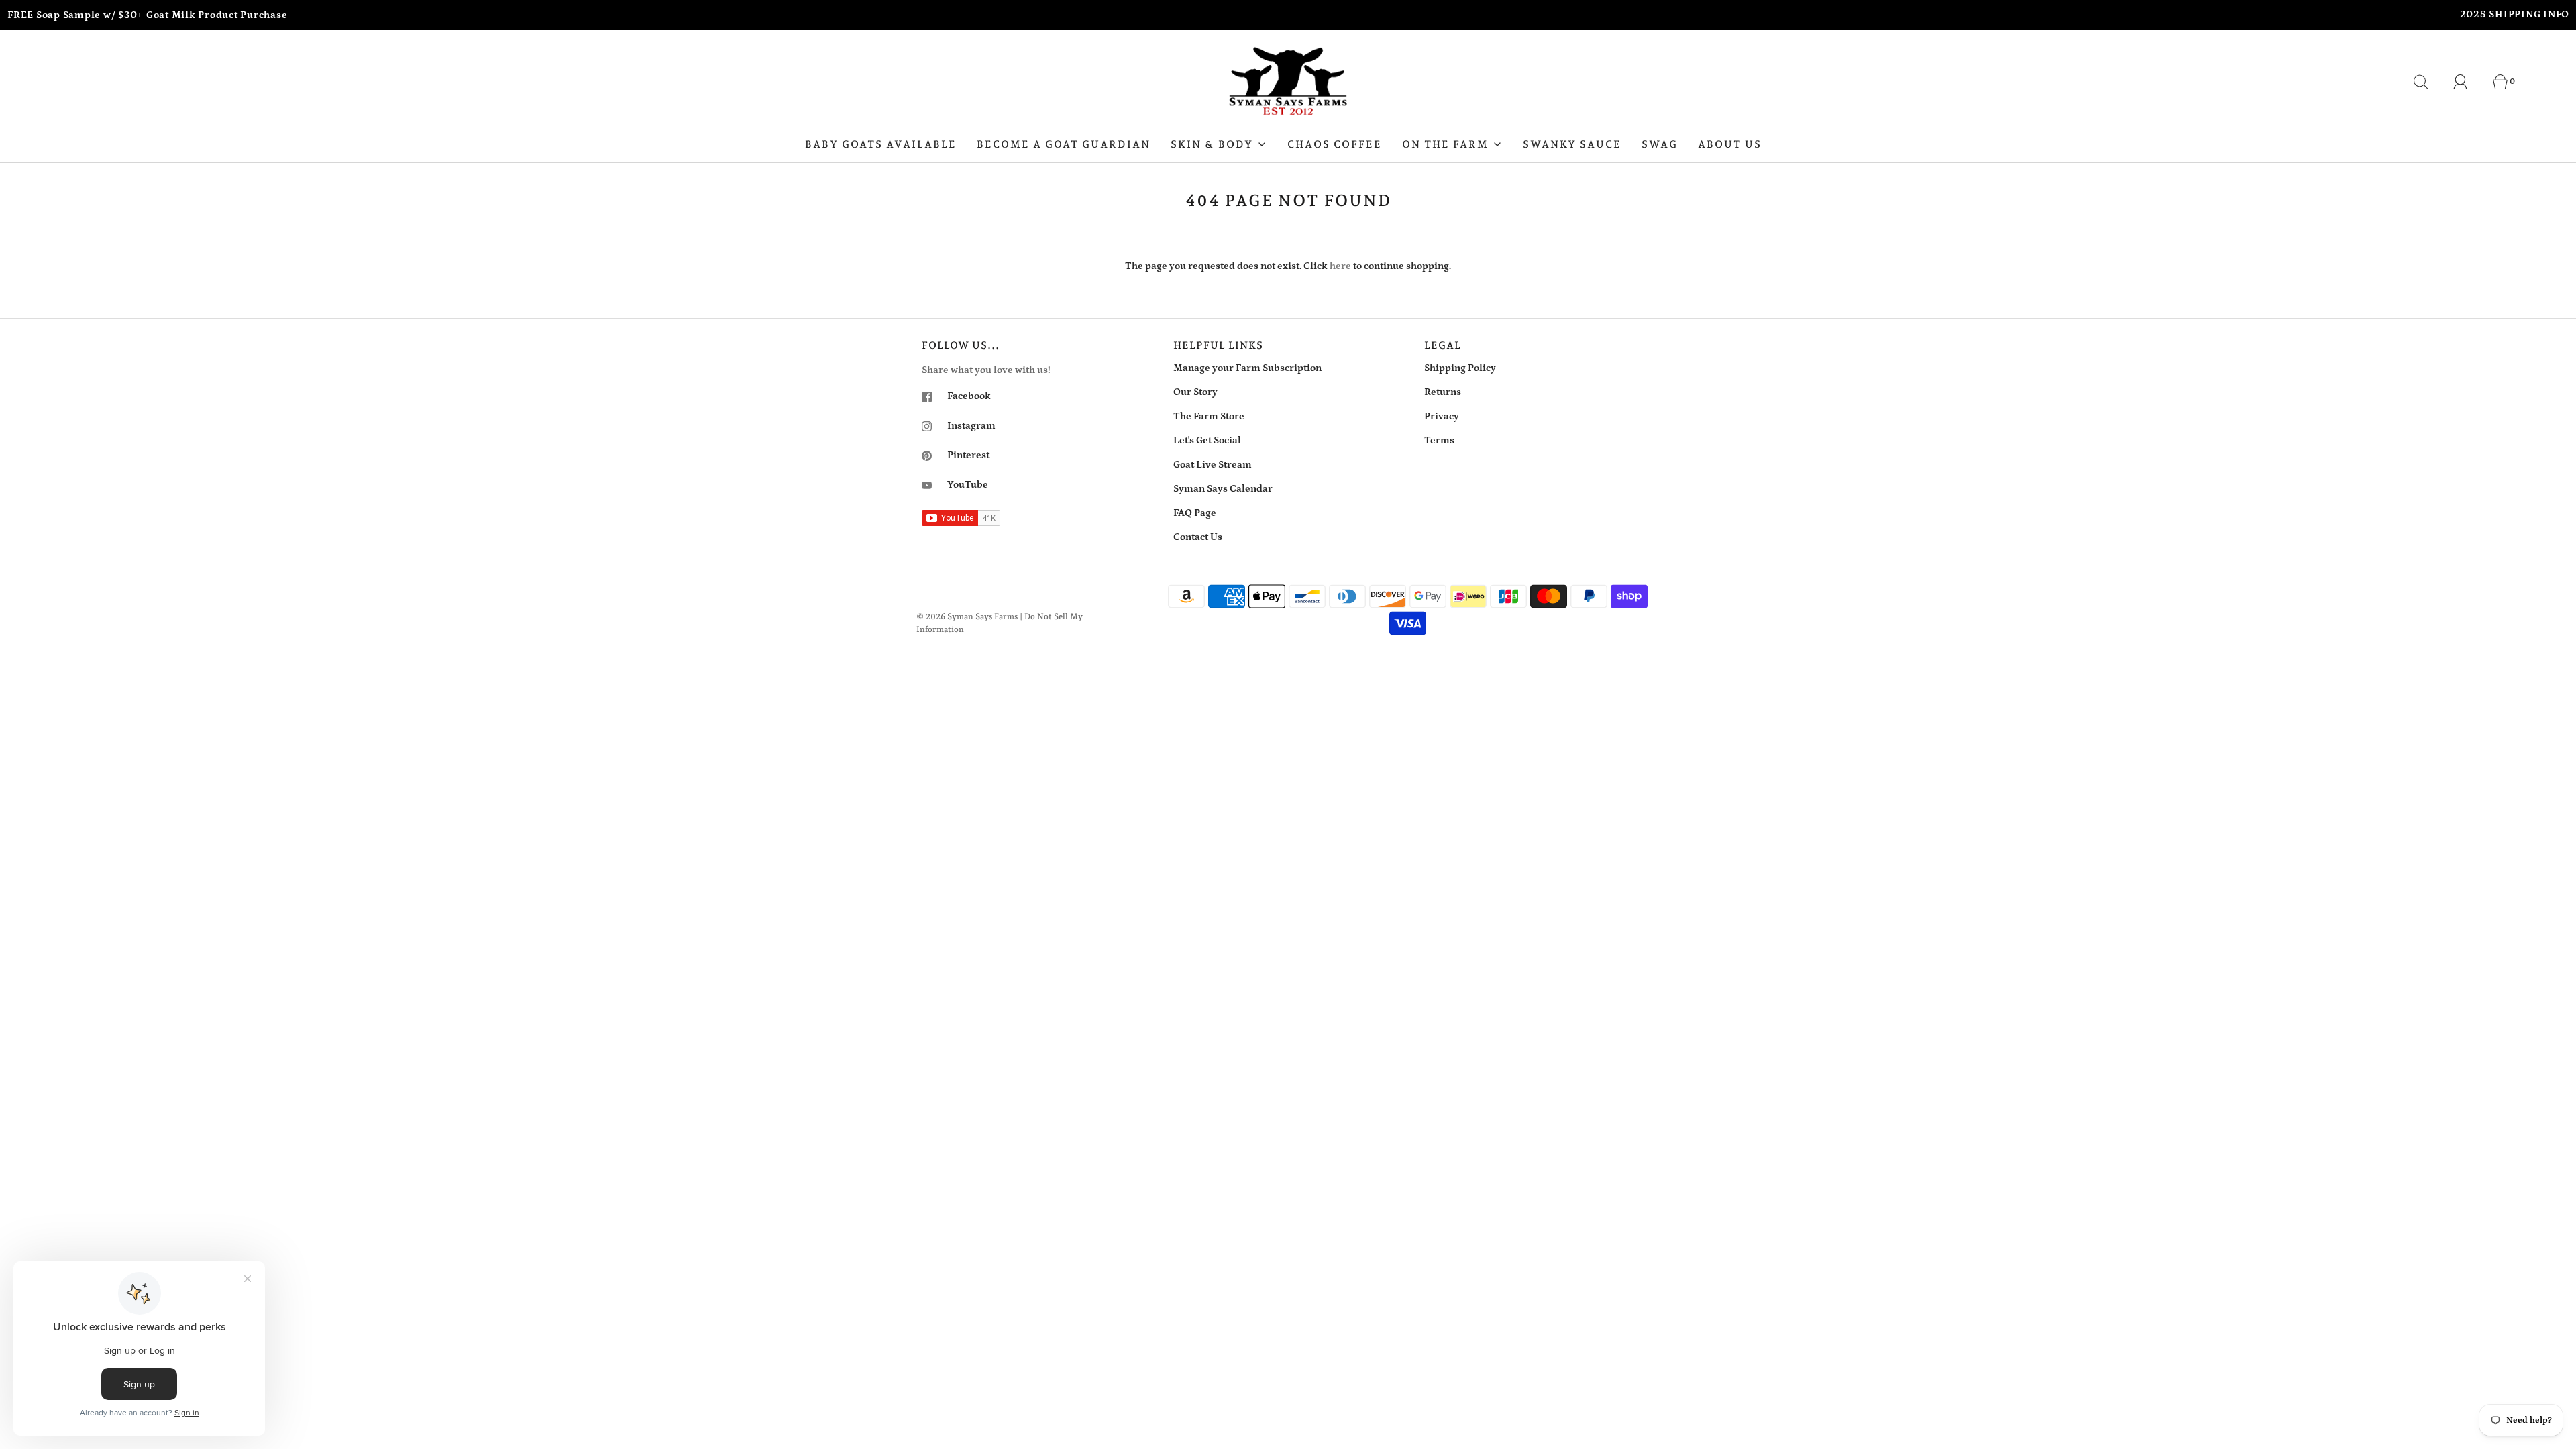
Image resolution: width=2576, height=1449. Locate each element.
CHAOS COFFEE (1335, 144)
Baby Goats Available (881, 144)
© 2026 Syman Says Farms (967, 616)
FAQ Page (1195, 513)
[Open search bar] (2428, 82)
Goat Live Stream (1213, 465)
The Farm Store (1209, 416)
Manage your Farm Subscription (1247, 368)
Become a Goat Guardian (1064, 144)
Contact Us (1198, 537)
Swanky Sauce (1572, 144)
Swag (1660, 144)
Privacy (1442, 416)
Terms (1439, 440)
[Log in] (2468, 82)
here (1340, 266)
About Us (1730, 144)
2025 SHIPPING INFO (2515, 14)
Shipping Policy (1460, 368)
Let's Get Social (1207, 440)
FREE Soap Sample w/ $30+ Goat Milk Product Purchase (147, 15)
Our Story (1195, 392)
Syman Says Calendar (1223, 489)
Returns (1443, 392)
